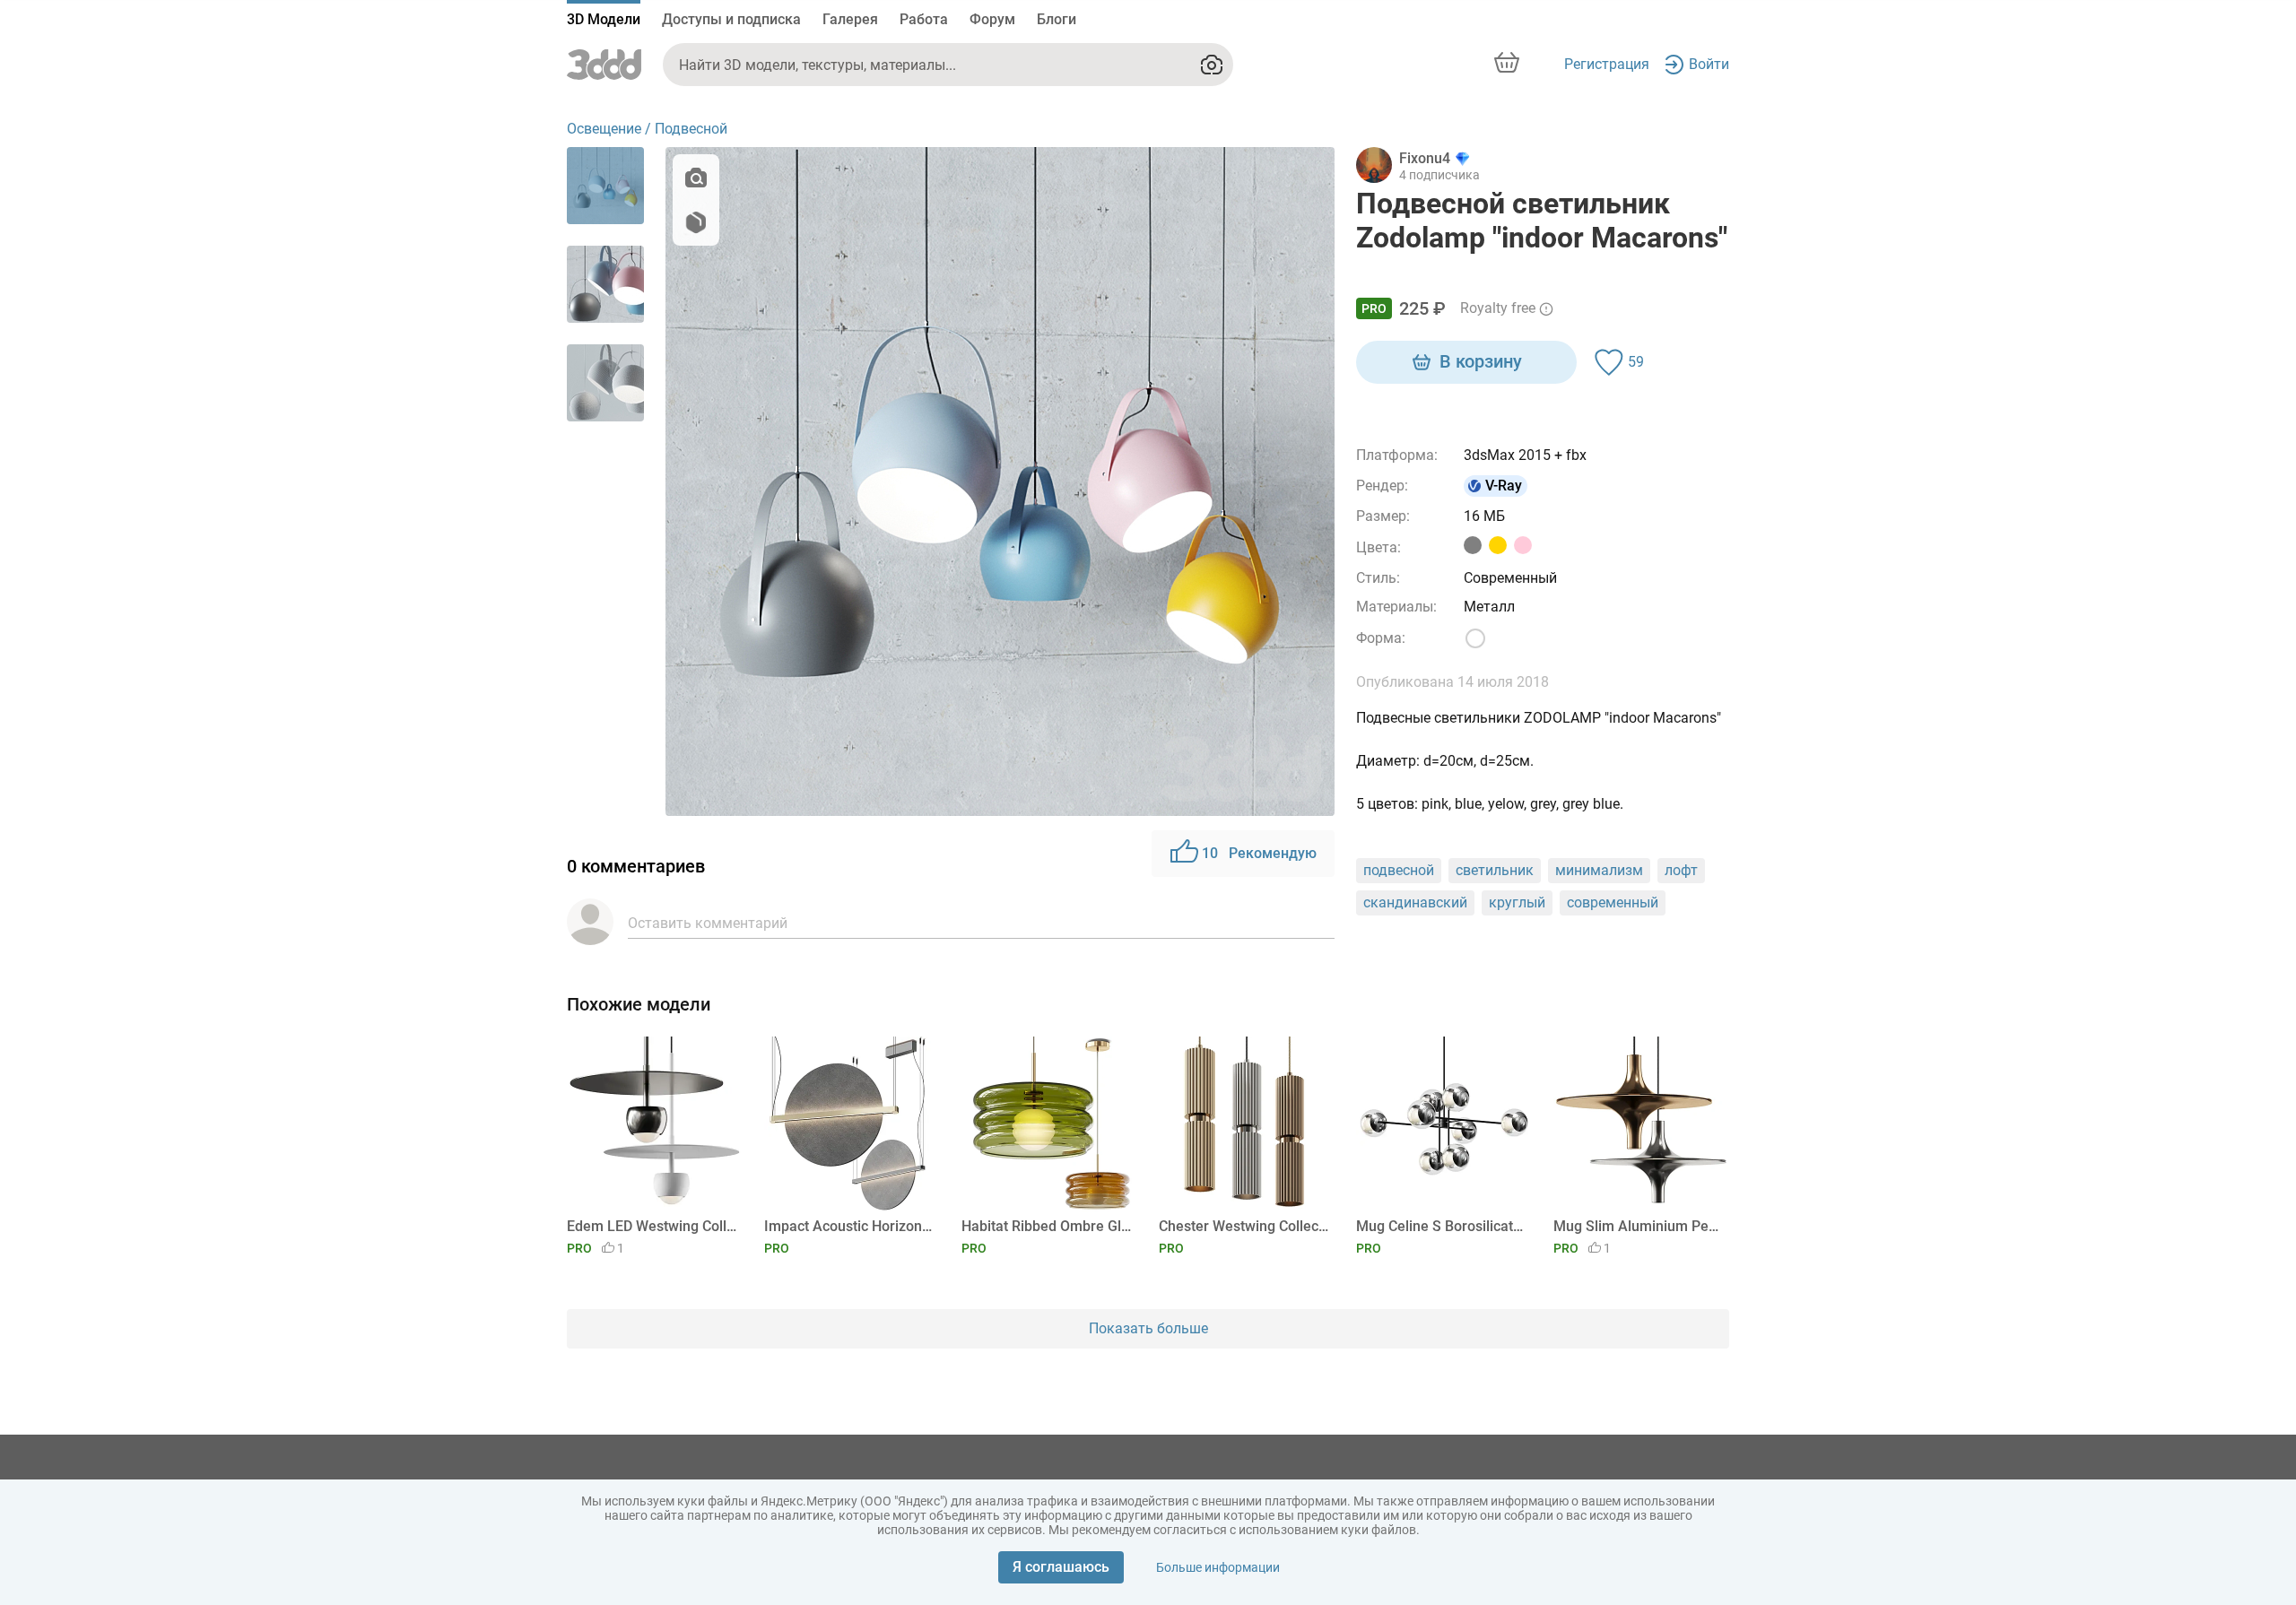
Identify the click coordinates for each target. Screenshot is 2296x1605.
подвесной (1399, 870)
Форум (992, 19)
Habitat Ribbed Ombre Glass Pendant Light (1046, 1226)
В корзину (1481, 361)
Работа (924, 19)
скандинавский (1415, 902)
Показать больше (1148, 1328)
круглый (1517, 902)
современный (1613, 902)
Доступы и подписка (731, 19)
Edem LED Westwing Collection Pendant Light (652, 1226)
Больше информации (1218, 1567)
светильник (1495, 870)
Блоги (1057, 19)
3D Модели (604, 19)
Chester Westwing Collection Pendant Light (1244, 1226)
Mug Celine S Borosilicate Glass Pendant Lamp (1441, 1226)
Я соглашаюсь (1061, 1567)
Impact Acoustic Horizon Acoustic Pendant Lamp (849, 1226)
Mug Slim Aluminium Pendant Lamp (1638, 1226)
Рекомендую (1259, 853)
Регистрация (1607, 64)
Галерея (850, 19)
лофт (1681, 870)
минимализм (1599, 870)
